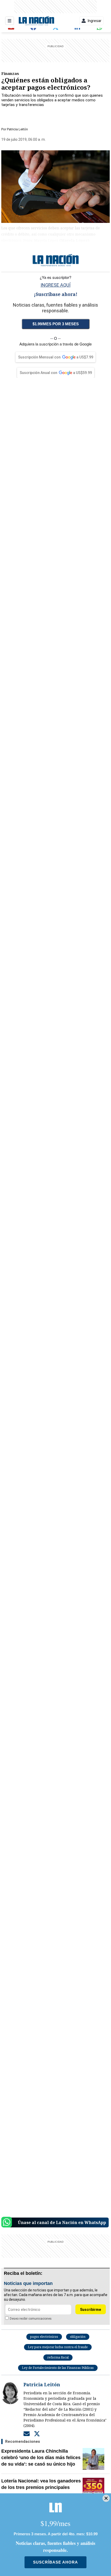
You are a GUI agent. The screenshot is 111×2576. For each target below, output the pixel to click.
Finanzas (10, 73)
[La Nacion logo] (36, 21)
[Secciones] (10, 21)
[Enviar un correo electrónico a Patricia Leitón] (27, 2434)
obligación (78, 2337)
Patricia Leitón (17, 129)
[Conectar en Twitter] (37, 2434)
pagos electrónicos (44, 2337)
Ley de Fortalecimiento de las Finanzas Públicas (58, 2368)
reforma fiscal (58, 2357)
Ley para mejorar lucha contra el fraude (58, 2347)
